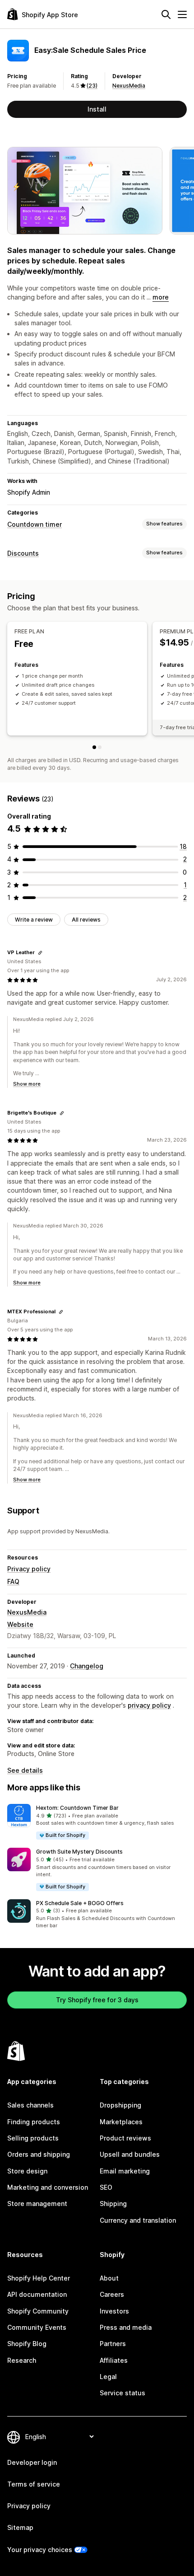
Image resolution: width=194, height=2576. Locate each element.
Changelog (87, 1666)
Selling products (33, 2138)
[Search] (166, 14)
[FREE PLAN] (94, 747)
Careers (112, 2294)
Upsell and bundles (130, 2154)
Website (20, 1624)
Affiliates (114, 2360)
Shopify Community (38, 2311)
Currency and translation (138, 2220)
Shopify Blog (27, 2344)
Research (22, 2360)
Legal (108, 2377)
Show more (27, 1084)
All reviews (86, 920)
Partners (113, 2344)
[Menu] (182, 14)
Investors (114, 2311)
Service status (122, 2393)
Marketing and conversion (48, 2187)
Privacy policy (29, 1569)
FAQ (13, 1581)
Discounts (23, 553)
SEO (106, 2187)
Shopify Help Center (39, 2278)
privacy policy (149, 1705)
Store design (27, 2171)
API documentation (37, 2294)
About (109, 2278)
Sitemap (20, 2527)
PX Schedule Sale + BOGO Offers (80, 1903)
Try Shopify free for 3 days (97, 2000)
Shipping (113, 2204)
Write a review (34, 920)
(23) (92, 86)
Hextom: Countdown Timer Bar (77, 1808)
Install (97, 109)
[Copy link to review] (40, 953)
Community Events (37, 2327)
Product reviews (125, 2138)
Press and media (126, 2327)
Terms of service (34, 2484)
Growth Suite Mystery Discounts (79, 1852)
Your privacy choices (40, 2550)
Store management (37, 2204)
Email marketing (125, 2171)
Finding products (34, 2122)
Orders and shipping (39, 2154)
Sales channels (30, 2105)
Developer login (32, 2462)
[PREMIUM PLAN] (100, 747)
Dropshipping (120, 2105)
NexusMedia (129, 86)
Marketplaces (121, 2122)
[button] (97, 1822)
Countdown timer (35, 524)
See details (25, 1770)
